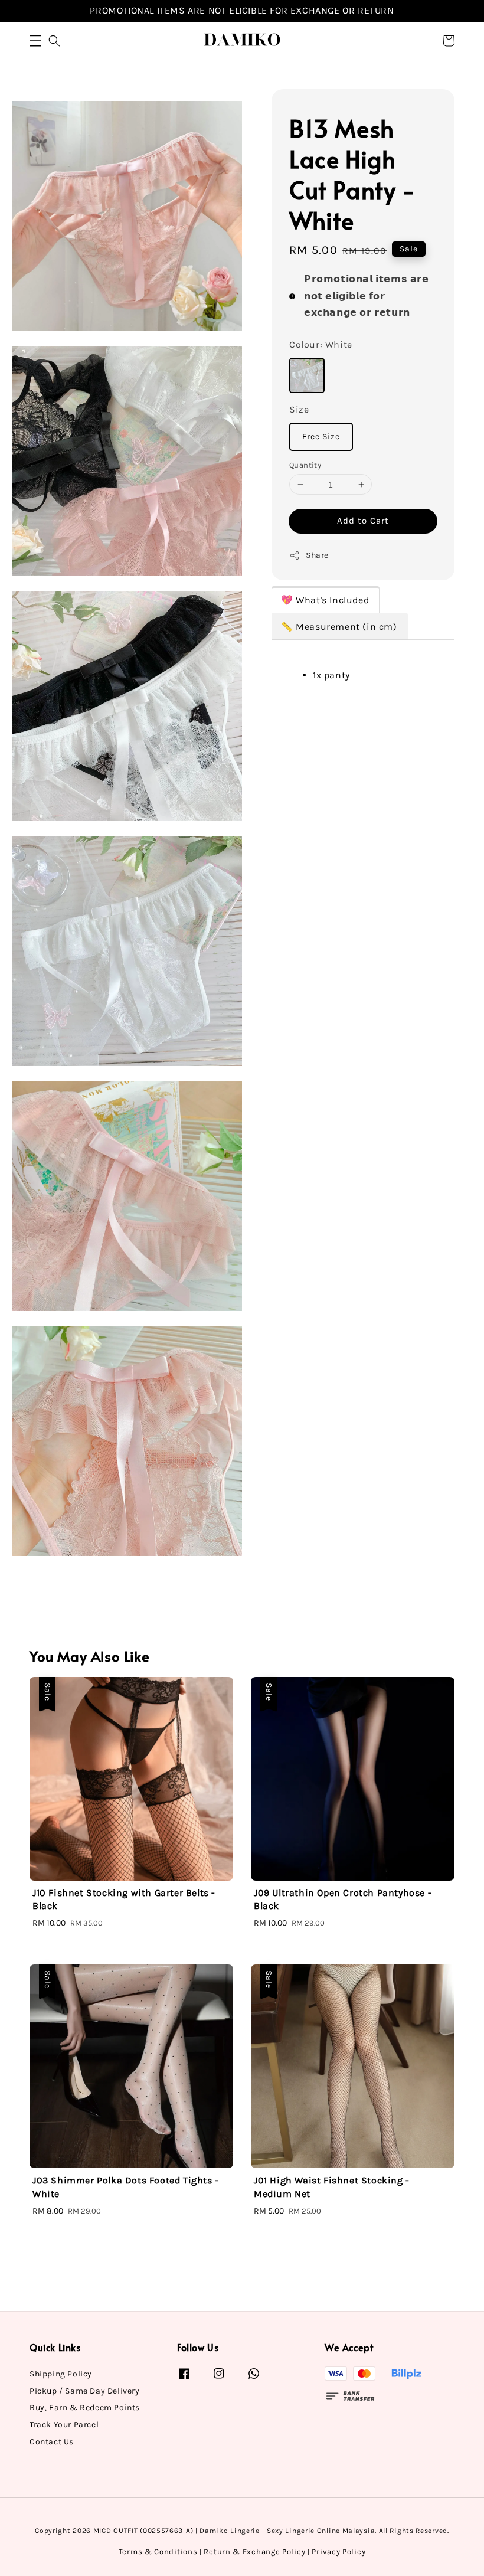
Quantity (305, 465)
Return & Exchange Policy (254, 2552)
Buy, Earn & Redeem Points (85, 2407)
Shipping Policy (61, 2374)
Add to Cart (363, 521)
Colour (321, 344)
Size (299, 409)
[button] (35, 41)
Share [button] (317, 555)
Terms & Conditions (158, 2552)
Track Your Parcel (64, 2425)
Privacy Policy (339, 2552)
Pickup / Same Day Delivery (85, 2391)
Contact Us (52, 2442)
